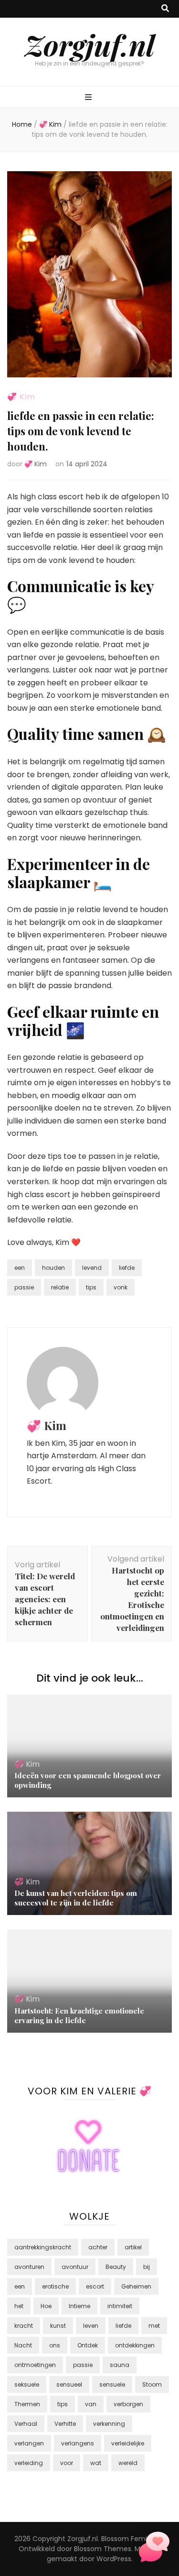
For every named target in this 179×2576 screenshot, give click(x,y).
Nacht (23, 2345)
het (19, 2306)
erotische (55, 2286)
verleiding (29, 2463)
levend (92, 1268)
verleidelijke (128, 2443)
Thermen (27, 2404)
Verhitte (65, 2424)
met (154, 2326)
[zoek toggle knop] (165, 9)
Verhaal (26, 2424)
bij (147, 2267)
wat (96, 2463)
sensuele (112, 2384)
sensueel (69, 2384)
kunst (58, 2326)
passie (24, 1287)
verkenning (109, 2424)
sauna (120, 2365)
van (91, 2404)
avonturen (29, 2267)
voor (67, 2463)
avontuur (75, 2267)
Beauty (116, 2267)
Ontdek (88, 2345)
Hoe (46, 2306)
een (20, 1268)
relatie (60, 1287)
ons (55, 2345)
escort (95, 2286)
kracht (24, 2326)
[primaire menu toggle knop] (89, 98)
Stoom (152, 2384)
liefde (127, 1268)
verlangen (29, 2443)
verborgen (128, 2404)
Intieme (79, 2306)
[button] (154, 2549)
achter (98, 2247)
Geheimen (136, 2286)
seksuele (27, 2384)
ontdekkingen (135, 2345)
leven (91, 2326)
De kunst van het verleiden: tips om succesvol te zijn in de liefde (76, 1898)
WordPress (114, 2559)
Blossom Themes (103, 2549)
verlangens (78, 2443)
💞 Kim (21, 397)
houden (53, 1268)
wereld (128, 2463)
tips (91, 1287)
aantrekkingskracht (43, 2247)
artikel (133, 2247)
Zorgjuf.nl (90, 44)
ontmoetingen (35, 2365)
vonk (121, 1287)
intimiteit (120, 2306)
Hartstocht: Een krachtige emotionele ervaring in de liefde (79, 2015)
